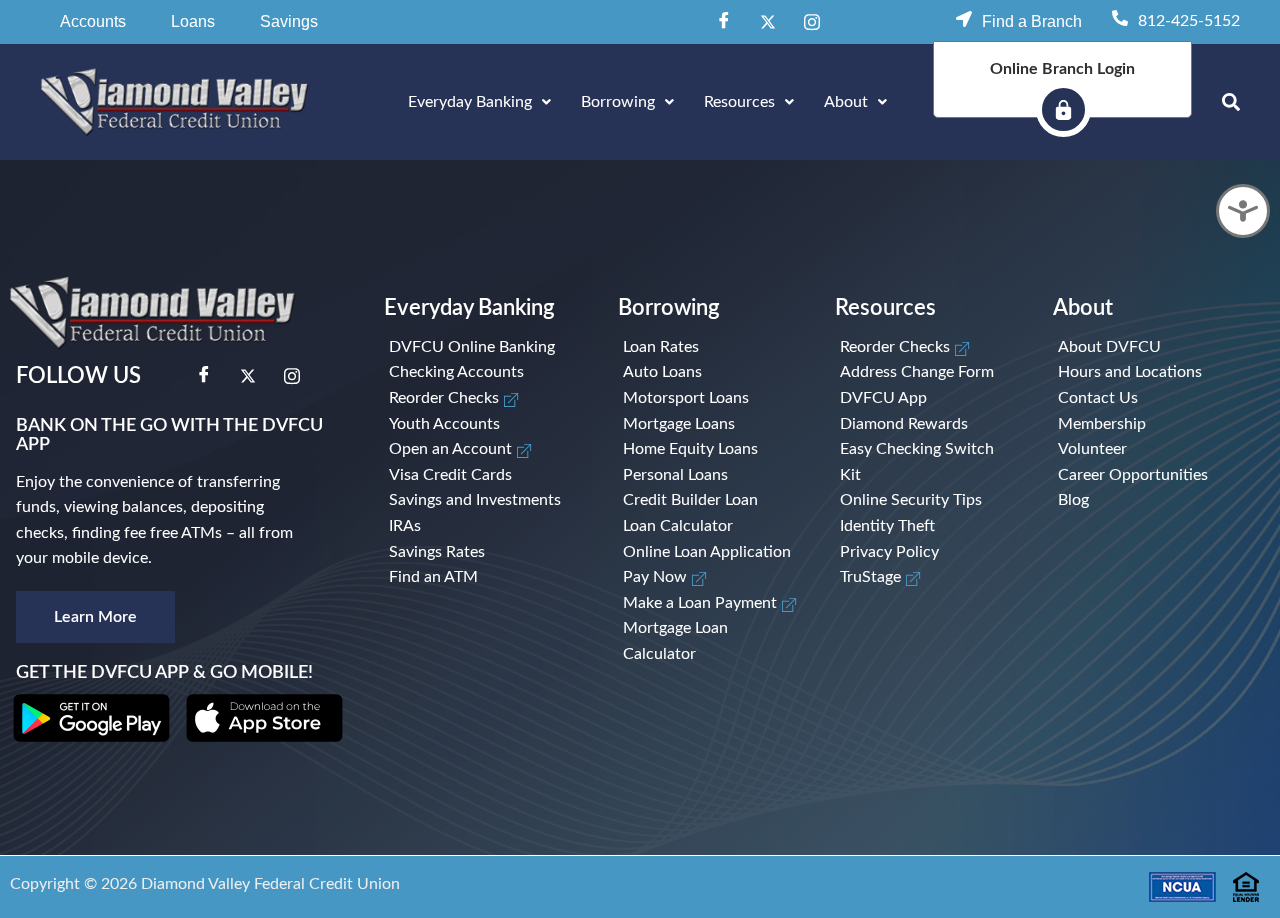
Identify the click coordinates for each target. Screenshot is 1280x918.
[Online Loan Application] (711, 553)
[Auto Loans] (711, 373)
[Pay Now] (711, 578)
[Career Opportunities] (1141, 476)
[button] (93, 22)
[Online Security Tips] (928, 501)
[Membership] (1141, 425)
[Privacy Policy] (928, 553)
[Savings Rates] (485, 553)
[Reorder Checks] (485, 399)
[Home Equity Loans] (711, 450)
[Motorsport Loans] (711, 399)
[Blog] (1141, 501)
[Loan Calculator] (711, 527)
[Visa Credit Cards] (485, 476)
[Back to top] (1235, 820)
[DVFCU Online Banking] (485, 348)
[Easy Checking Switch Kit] (928, 462)
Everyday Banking (470, 102)
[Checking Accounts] (485, 373)
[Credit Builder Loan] (711, 501)
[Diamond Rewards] (928, 425)
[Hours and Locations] (1141, 373)
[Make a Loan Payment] (711, 604)
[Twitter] (768, 22)
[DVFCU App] (928, 399)
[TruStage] (928, 578)
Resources (739, 102)
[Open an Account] (485, 450)
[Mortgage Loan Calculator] (711, 641)
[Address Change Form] (928, 373)
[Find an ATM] (485, 578)
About (846, 102)
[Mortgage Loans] (711, 425)
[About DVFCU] (1141, 348)
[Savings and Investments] (485, 501)
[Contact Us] (1141, 399)
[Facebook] (724, 22)
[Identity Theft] (928, 527)
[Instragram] (812, 22)
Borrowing (618, 102)
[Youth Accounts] (485, 425)
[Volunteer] (1141, 450)
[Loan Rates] (711, 348)
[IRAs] (485, 527)
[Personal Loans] (711, 476)
